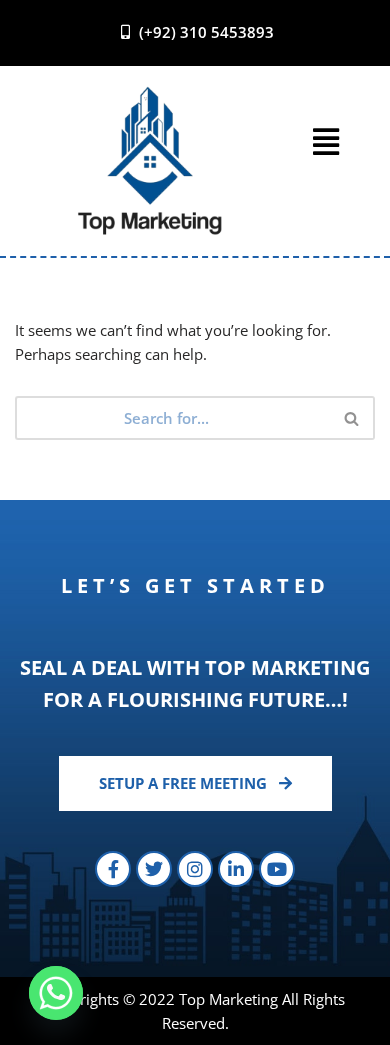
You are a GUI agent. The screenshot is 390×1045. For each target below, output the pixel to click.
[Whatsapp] (56, 993)
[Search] (352, 418)
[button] (326, 141)
